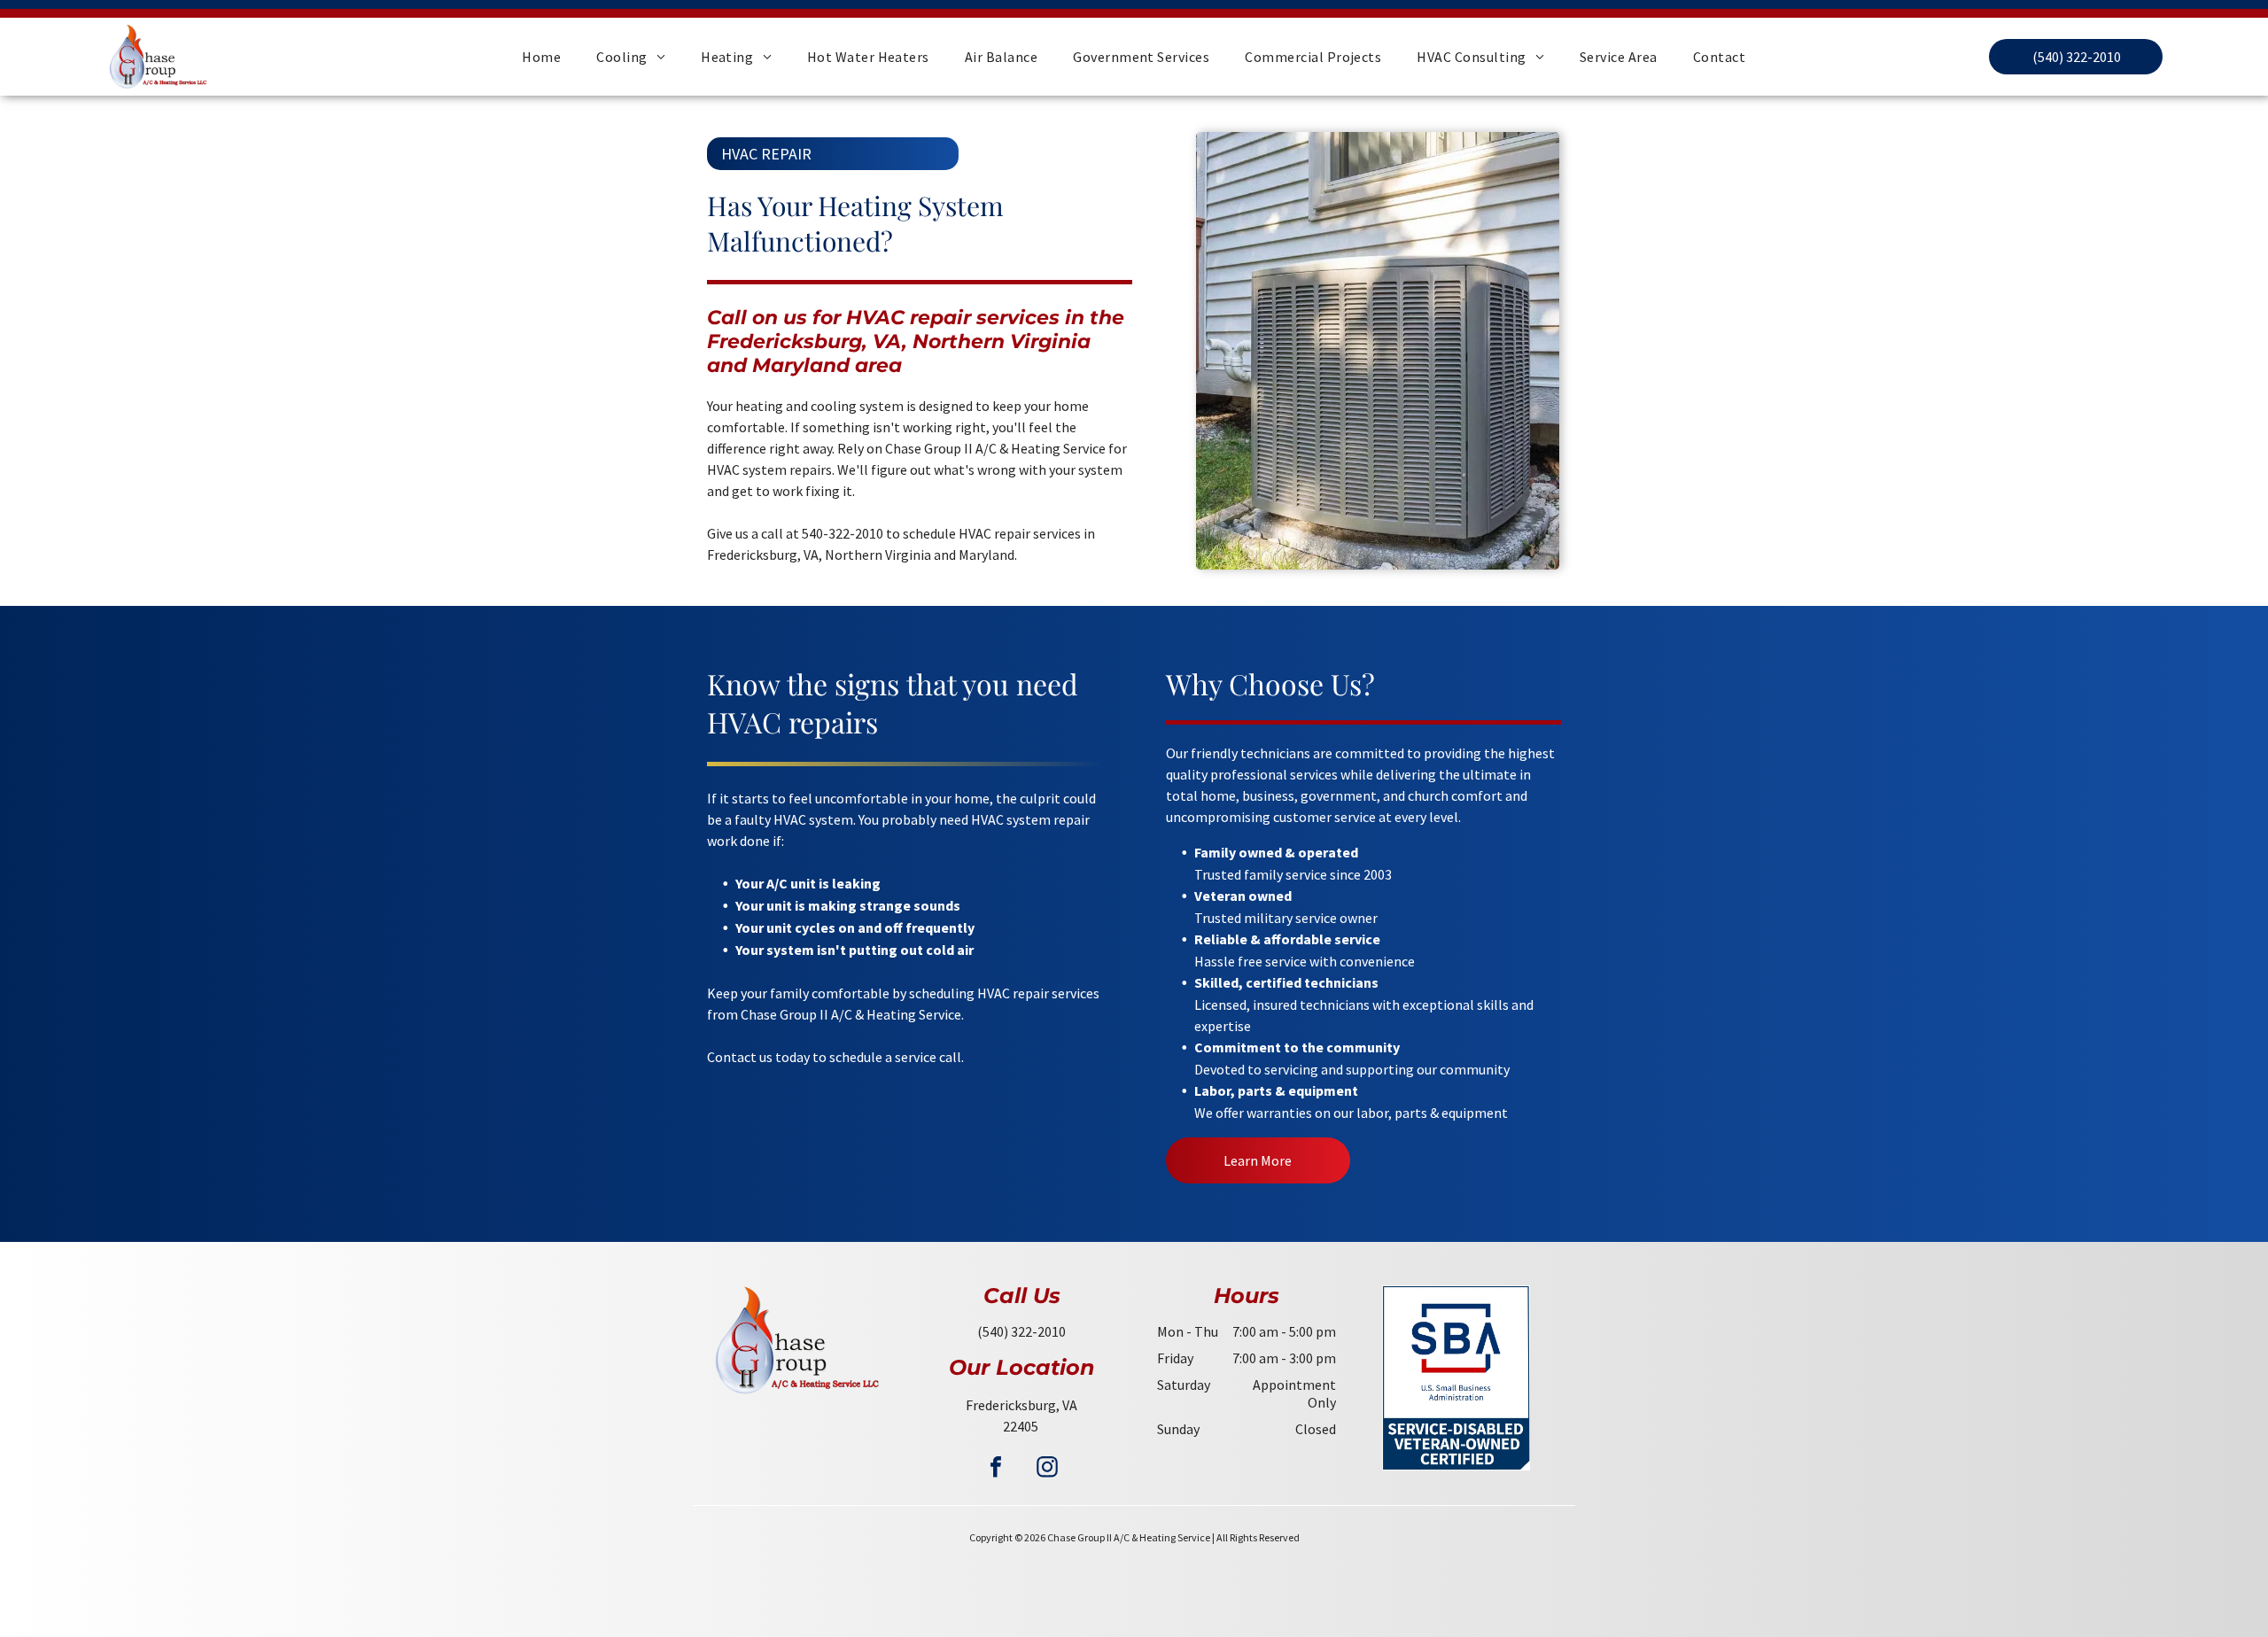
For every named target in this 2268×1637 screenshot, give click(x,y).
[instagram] (1047, 1469)
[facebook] (996, 1469)
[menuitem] (541, 57)
